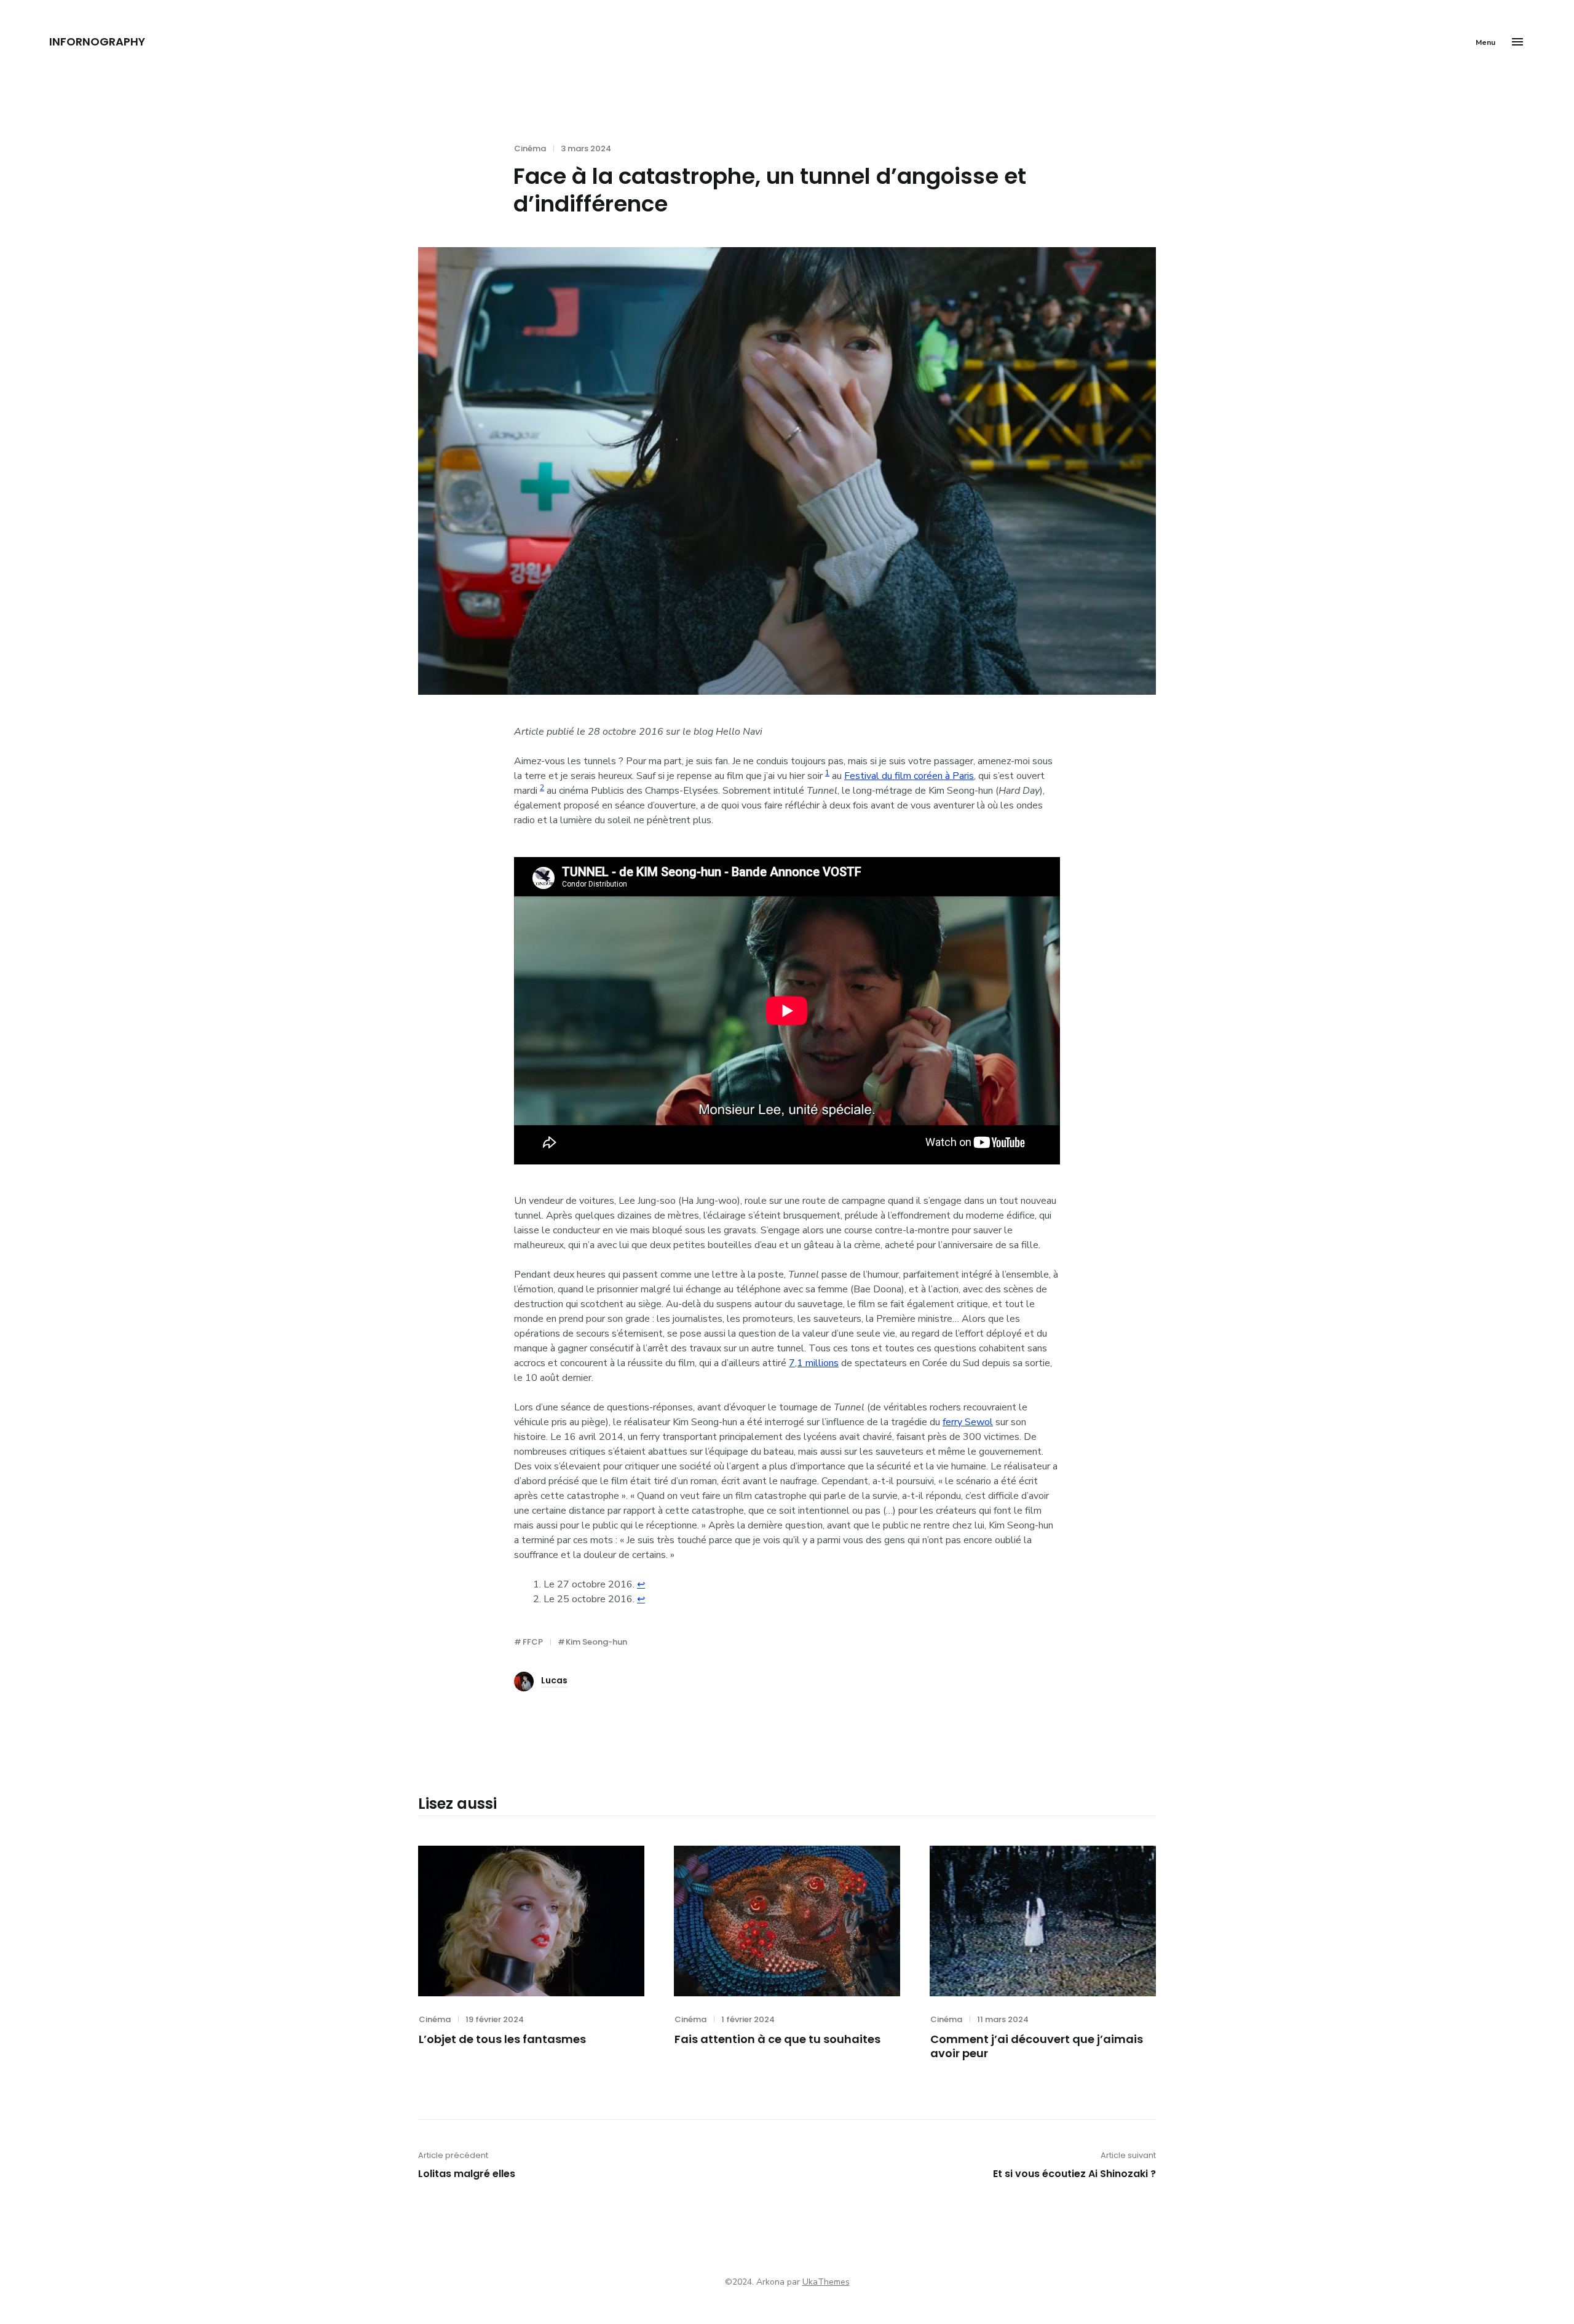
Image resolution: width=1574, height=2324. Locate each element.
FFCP (533, 1642)
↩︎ (641, 1584)
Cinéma (530, 148)
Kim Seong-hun (596, 1642)
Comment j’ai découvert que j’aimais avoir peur (1037, 2046)
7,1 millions (814, 1363)
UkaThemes (826, 2282)
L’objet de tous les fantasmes (502, 2039)
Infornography (97, 41)
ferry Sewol (968, 1422)
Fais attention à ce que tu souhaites (777, 2039)
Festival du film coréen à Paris (909, 776)
